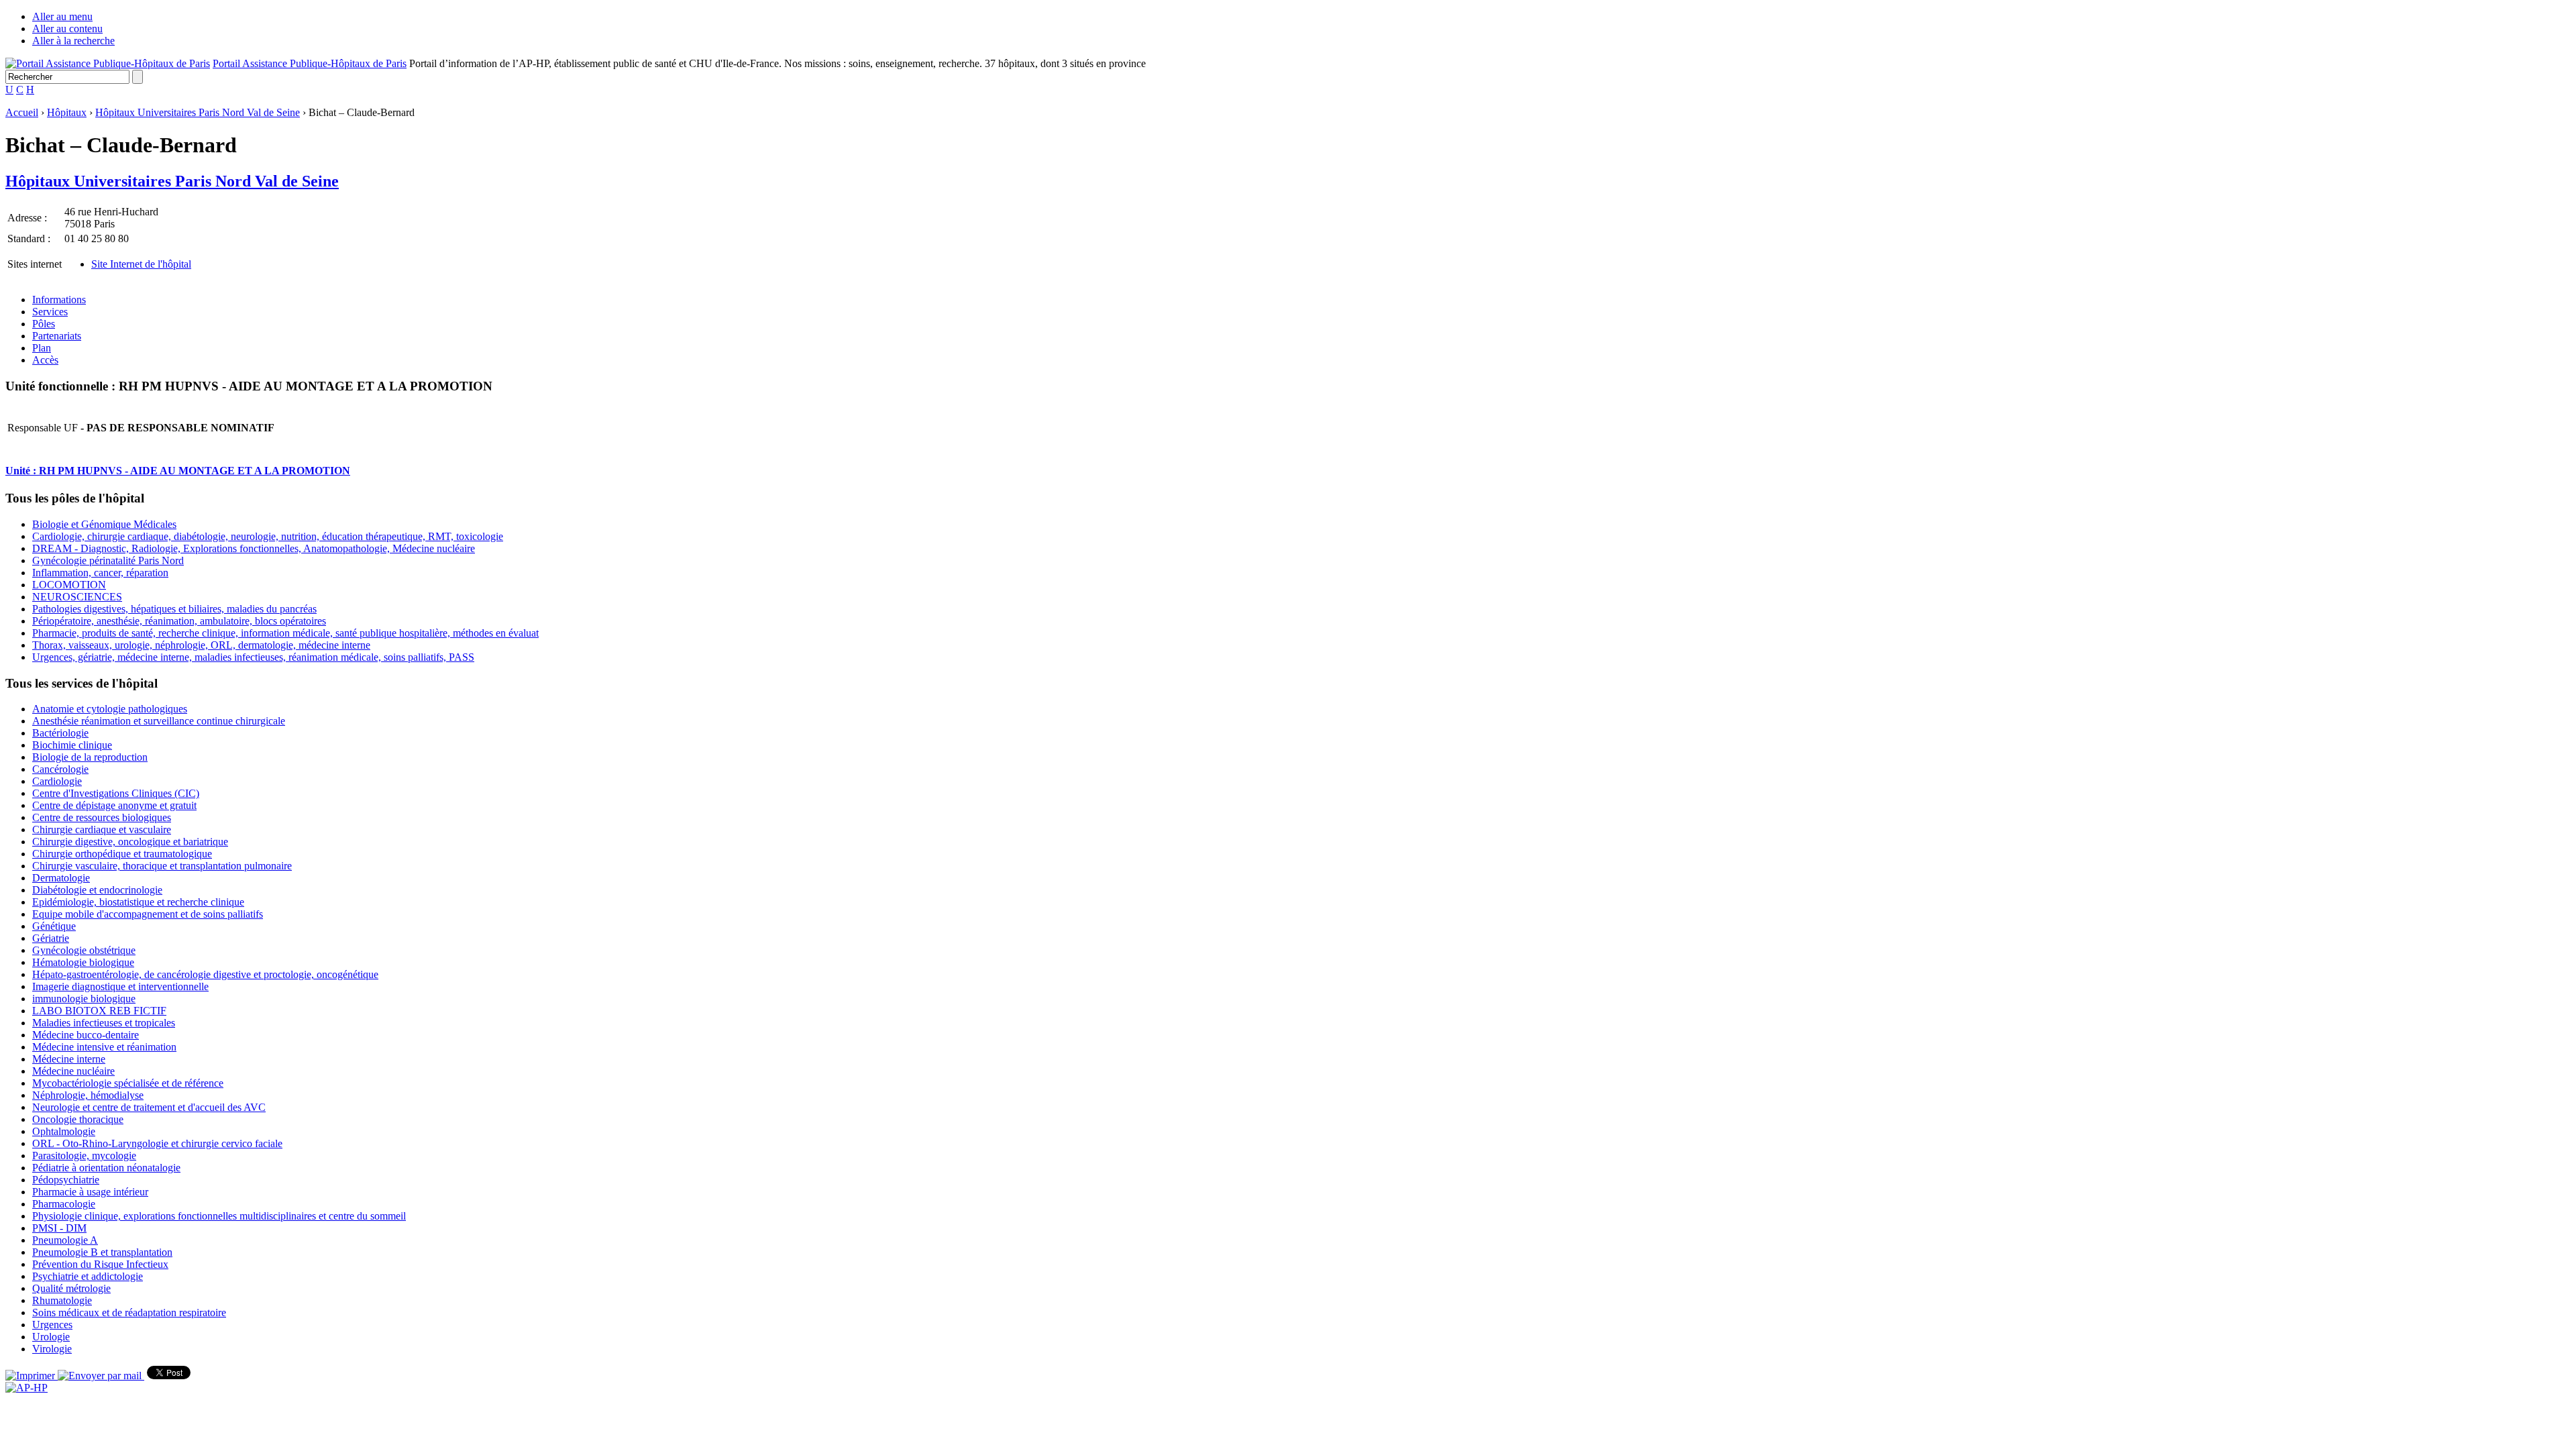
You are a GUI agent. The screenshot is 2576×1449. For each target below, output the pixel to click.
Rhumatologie (62, 1300)
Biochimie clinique (72, 745)
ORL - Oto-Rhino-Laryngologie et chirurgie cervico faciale (157, 1143)
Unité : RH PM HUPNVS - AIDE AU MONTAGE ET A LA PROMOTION (178, 471)
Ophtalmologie (64, 1131)
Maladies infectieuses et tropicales (104, 1023)
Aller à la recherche (73, 41)
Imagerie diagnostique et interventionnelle (120, 986)
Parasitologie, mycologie (84, 1156)
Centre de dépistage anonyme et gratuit (114, 805)
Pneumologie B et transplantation (102, 1252)
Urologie (51, 1337)
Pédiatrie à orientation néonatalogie (106, 1168)
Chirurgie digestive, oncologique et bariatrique (130, 842)
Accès (45, 360)
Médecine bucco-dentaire (86, 1035)
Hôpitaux (67, 112)
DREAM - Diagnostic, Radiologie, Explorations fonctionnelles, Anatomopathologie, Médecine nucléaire (254, 548)
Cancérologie (60, 769)
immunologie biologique (84, 999)
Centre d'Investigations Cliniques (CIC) (116, 793)
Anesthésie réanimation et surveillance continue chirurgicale (159, 721)
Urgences (52, 1325)
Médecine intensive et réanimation (104, 1047)
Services (50, 312)
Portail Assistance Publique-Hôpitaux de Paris (310, 63)
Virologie (52, 1349)
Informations (59, 300)
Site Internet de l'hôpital (141, 264)
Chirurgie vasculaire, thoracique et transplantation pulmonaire (162, 866)
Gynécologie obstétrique (84, 950)
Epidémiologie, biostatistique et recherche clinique (138, 902)
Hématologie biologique (83, 962)
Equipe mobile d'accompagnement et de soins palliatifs (148, 914)
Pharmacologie (64, 1204)
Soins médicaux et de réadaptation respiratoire (129, 1312)
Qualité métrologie (71, 1288)
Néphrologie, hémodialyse (88, 1095)
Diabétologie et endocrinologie (97, 890)
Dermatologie (61, 878)
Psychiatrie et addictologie (88, 1276)
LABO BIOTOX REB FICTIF (99, 1011)
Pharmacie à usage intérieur (90, 1192)
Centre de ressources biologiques (102, 817)
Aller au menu (62, 16)
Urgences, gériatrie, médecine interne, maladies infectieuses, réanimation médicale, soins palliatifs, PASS (253, 657)
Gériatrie (51, 938)
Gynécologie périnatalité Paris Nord (108, 560)
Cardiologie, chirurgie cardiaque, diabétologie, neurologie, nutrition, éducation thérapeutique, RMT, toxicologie (268, 536)
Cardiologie (57, 781)
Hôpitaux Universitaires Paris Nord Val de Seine (198, 112)
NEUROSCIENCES (77, 597)
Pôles (44, 324)
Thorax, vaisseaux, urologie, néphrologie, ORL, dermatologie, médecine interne (201, 645)
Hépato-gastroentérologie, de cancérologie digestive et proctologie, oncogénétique (205, 974)
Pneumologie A (65, 1240)
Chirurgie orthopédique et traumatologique (122, 854)
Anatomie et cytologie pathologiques (110, 709)
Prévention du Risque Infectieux (100, 1264)
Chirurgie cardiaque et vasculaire (102, 829)
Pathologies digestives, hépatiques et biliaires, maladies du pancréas (174, 609)
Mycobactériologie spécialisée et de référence (128, 1083)
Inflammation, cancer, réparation (100, 573)
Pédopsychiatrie (66, 1180)
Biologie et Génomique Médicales (104, 524)
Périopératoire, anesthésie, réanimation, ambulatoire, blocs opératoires (179, 621)
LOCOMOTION (69, 585)
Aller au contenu (67, 29)
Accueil (22, 112)
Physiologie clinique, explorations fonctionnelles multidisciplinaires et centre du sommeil (219, 1216)
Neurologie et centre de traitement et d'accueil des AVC (149, 1107)
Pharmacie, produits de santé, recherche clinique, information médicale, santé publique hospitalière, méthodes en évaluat (285, 633)
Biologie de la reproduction (90, 757)
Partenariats (57, 336)
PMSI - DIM (59, 1228)
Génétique (54, 926)
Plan (42, 348)
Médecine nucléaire (73, 1071)
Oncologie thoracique (78, 1119)
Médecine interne (69, 1059)
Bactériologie (60, 733)
